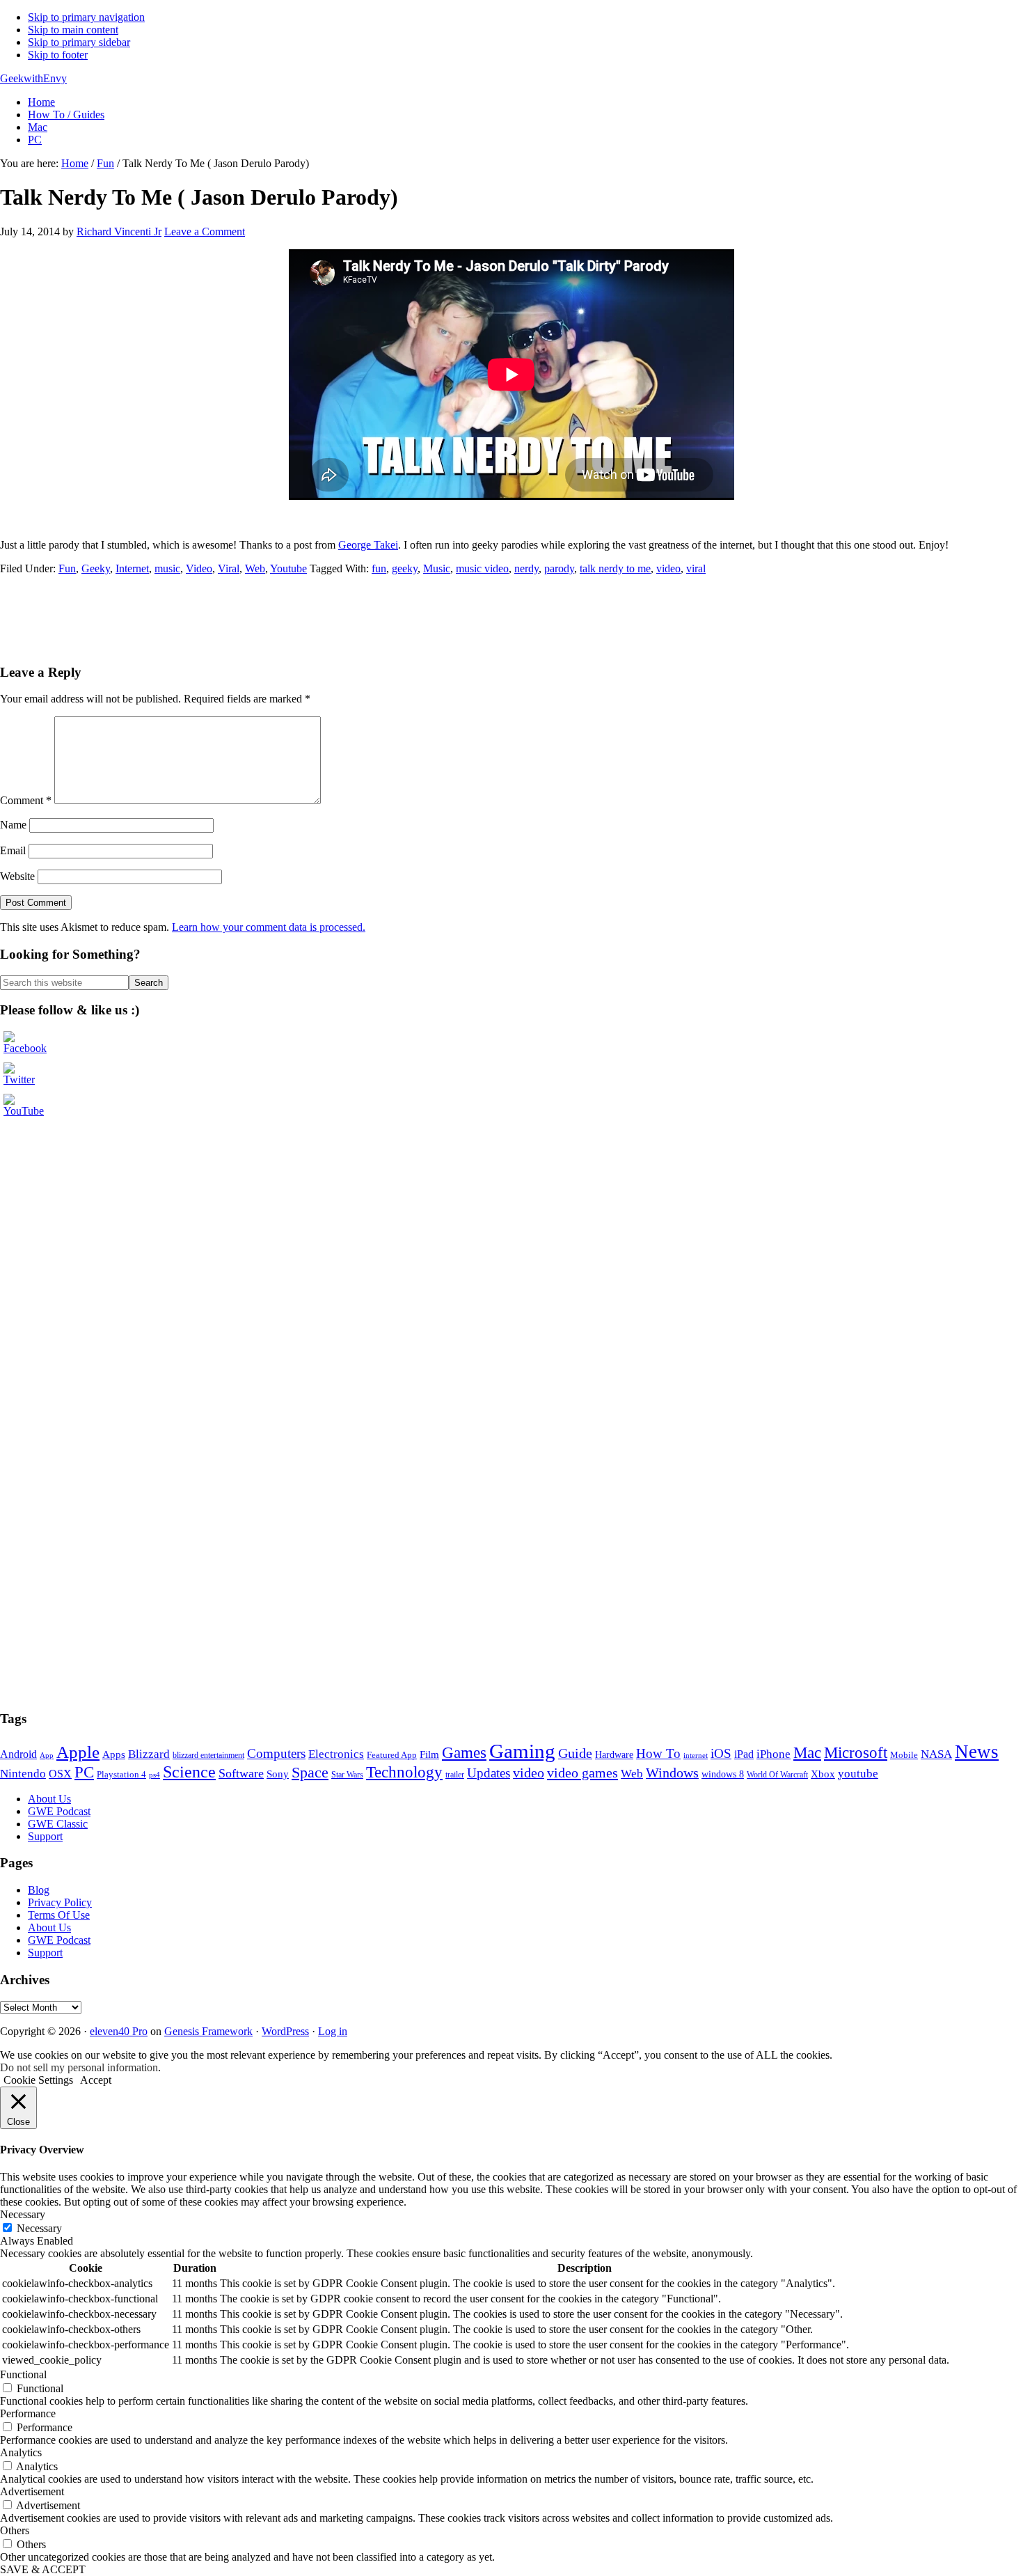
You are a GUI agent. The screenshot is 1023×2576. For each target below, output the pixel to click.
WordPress (285, 2031)
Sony (278, 1774)
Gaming (522, 1751)
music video (482, 568)
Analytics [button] (21, 2452)
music (167, 568)
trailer (455, 1775)
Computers (276, 1753)
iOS (721, 1753)
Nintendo (23, 1774)
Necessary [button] (23, 2214)
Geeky (96, 568)
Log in (333, 2031)
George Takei (368, 545)
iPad (744, 1754)
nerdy (526, 568)
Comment (26, 800)
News (977, 1752)
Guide (575, 1753)
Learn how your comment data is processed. (269, 927)
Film (429, 1754)
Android (18, 1754)
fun (379, 568)
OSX (60, 1774)
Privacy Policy (60, 1902)
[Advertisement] (253, 618)
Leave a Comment (205, 231)
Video (199, 568)
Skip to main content (73, 30)
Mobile (904, 1755)
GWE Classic (58, 1824)
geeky (405, 568)
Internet (132, 568)
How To (658, 1753)
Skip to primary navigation (86, 17)
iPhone (774, 1754)
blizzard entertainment (208, 1755)
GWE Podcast (59, 1811)
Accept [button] (96, 2080)
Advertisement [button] (32, 2491)
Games (464, 1752)
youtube (858, 1774)
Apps (114, 1754)
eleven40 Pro (119, 2031)
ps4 (154, 1775)
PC (84, 1772)
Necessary (39, 2228)
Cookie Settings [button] (38, 2080)
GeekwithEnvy (33, 78)
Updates (489, 1773)
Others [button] (15, 2530)
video (668, 568)
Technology (404, 1772)
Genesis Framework (208, 2031)
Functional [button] (23, 2374)
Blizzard (149, 1754)
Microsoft (856, 1752)
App (47, 1755)
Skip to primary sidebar (79, 42)
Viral (229, 568)
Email (13, 850)
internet (696, 1756)
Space (310, 1772)
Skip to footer (58, 55)
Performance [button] (28, 2413)
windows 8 (723, 1774)
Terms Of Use (59, 1915)
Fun (67, 568)
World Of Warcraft (777, 1775)
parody (559, 568)
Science (189, 1772)
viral (696, 568)
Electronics (336, 1754)
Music (437, 568)
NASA (936, 1754)
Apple (78, 1752)
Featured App (392, 1755)
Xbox (823, 1774)
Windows (672, 1773)
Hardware (614, 1754)
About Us (49, 1799)
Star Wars (347, 1775)
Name (13, 825)
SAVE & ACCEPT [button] (43, 2569)
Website (17, 876)
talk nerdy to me (615, 568)
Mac (807, 1753)
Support (45, 1836)
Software (241, 1773)
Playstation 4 (121, 1774)
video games (582, 1773)
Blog (39, 1890)
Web (255, 568)
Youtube (288, 568)
